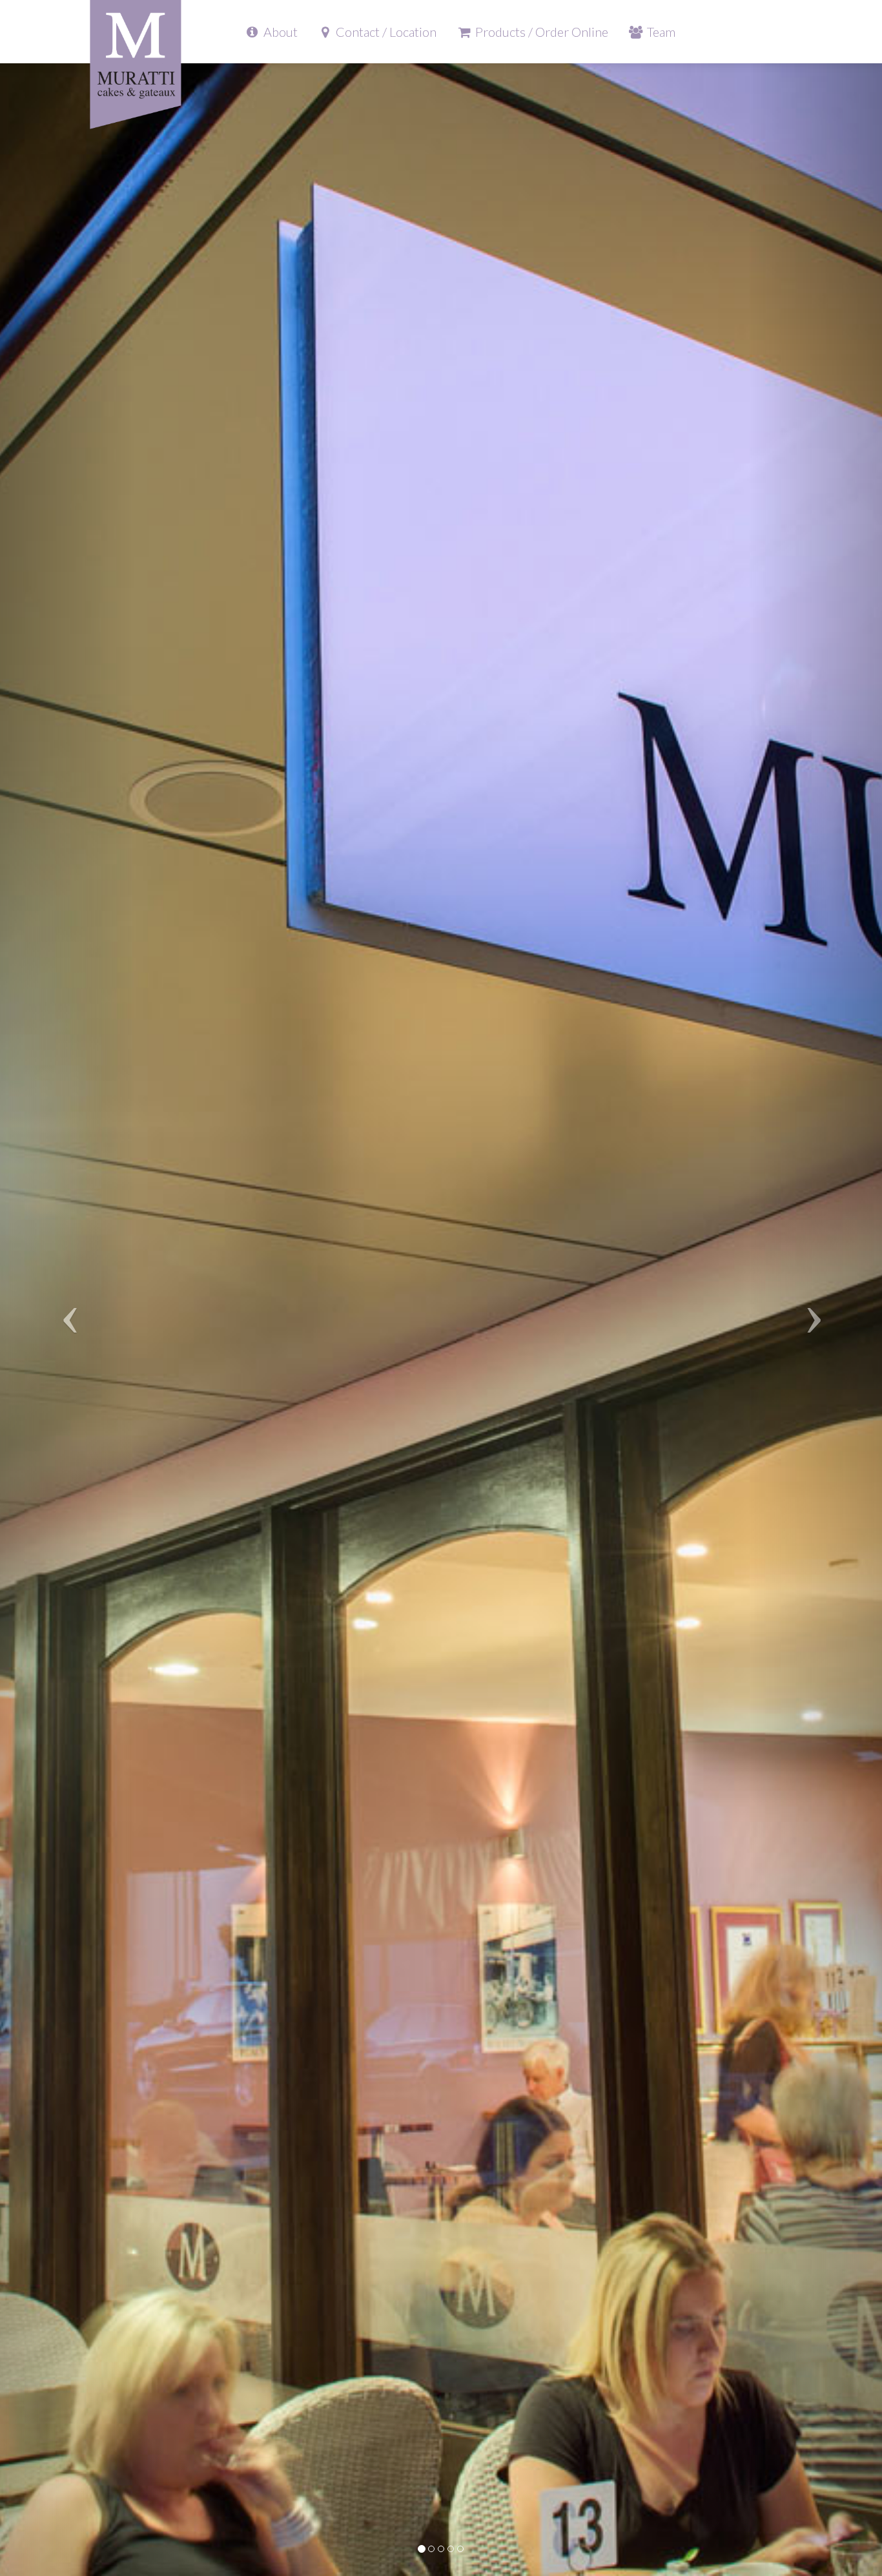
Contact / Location (385, 32)
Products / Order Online (540, 32)
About (279, 32)
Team (660, 32)
